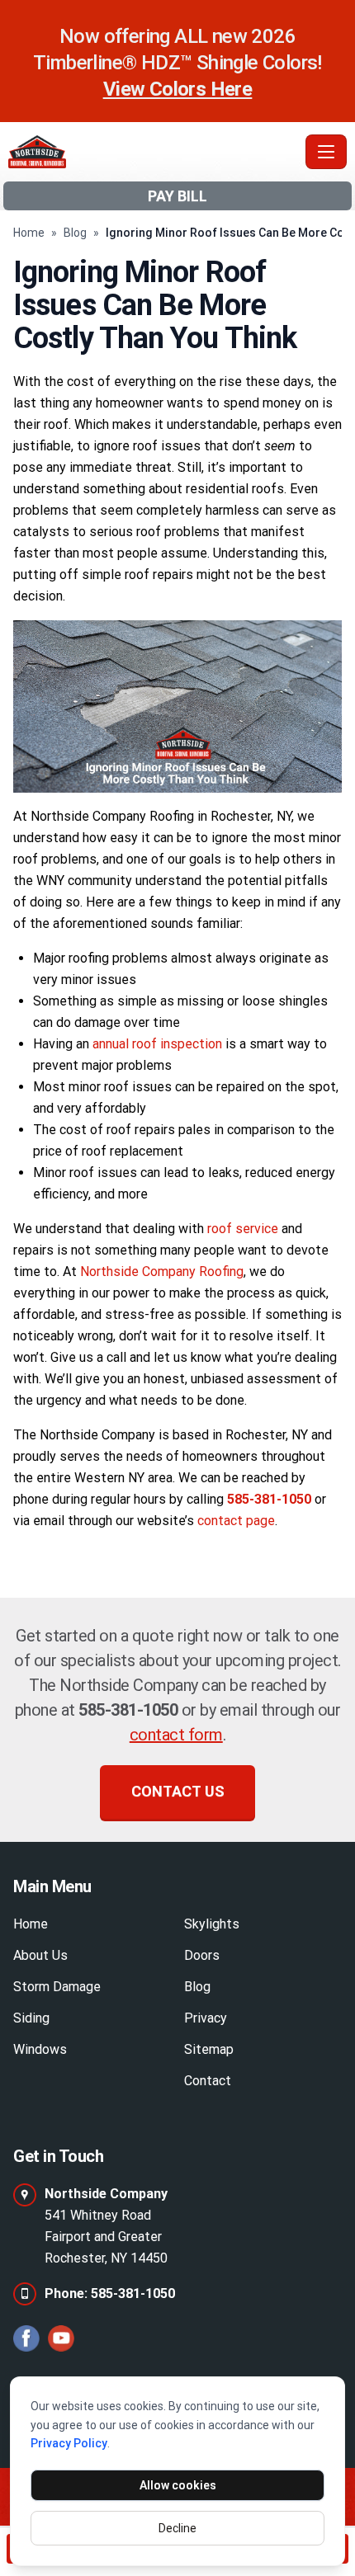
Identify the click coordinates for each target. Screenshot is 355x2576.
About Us (40, 1955)
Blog (75, 233)
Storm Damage (57, 1987)
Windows (40, 2049)
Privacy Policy (69, 2443)
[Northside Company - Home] (154, 152)
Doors (202, 1955)
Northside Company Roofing (162, 1272)
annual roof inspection (157, 1044)
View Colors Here (177, 89)
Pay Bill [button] (177, 196)
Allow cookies (178, 2485)
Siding (31, 2018)
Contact (208, 2081)
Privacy (206, 2018)
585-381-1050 (128, 1710)
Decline (177, 2528)
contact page (236, 1521)
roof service (243, 1229)
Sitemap (209, 2049)
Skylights (212, 1924)
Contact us (178, 1791)
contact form (176, 1735)
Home (29, 233)
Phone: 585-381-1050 (110, 2293)
